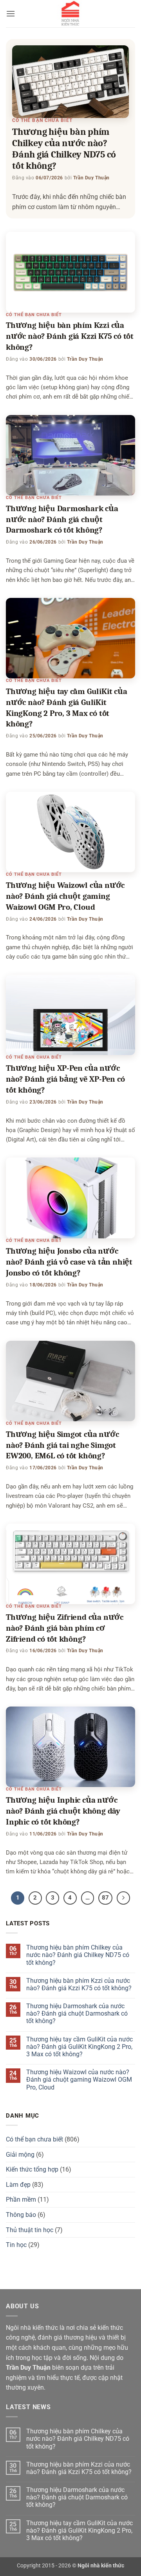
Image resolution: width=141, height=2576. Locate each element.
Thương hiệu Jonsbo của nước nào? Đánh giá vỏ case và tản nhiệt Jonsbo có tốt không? (69, 1262)
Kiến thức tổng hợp (32, 2169)
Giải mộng (20, 2155)
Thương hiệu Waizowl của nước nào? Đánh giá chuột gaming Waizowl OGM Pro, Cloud (65, 896)
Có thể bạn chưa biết (42, 120)
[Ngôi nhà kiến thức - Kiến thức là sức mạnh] (70, 14)
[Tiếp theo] (123, 1898)
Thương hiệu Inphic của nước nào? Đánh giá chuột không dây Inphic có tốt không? (63, 1811)
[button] (11, 13)
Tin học (16, 2245)
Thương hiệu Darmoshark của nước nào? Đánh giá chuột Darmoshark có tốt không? (62, 519)
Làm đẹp (18, 2185)
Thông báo (21, 2215)
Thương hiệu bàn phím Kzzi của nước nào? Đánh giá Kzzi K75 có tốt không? (70, 336)
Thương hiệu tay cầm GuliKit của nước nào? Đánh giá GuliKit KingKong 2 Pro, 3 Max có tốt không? (80, 2047)
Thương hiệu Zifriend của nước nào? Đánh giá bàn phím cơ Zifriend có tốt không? (65, 1628)
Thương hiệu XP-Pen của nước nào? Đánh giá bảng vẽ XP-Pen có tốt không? (65, 1079)
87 (105, 1898)
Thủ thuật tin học (30, 2230)
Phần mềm (21, 2199)
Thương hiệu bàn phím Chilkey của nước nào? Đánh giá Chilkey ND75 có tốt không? (64, 149)
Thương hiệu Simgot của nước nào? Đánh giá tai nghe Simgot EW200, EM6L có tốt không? (62, 1445)
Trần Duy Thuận (91, 178)
